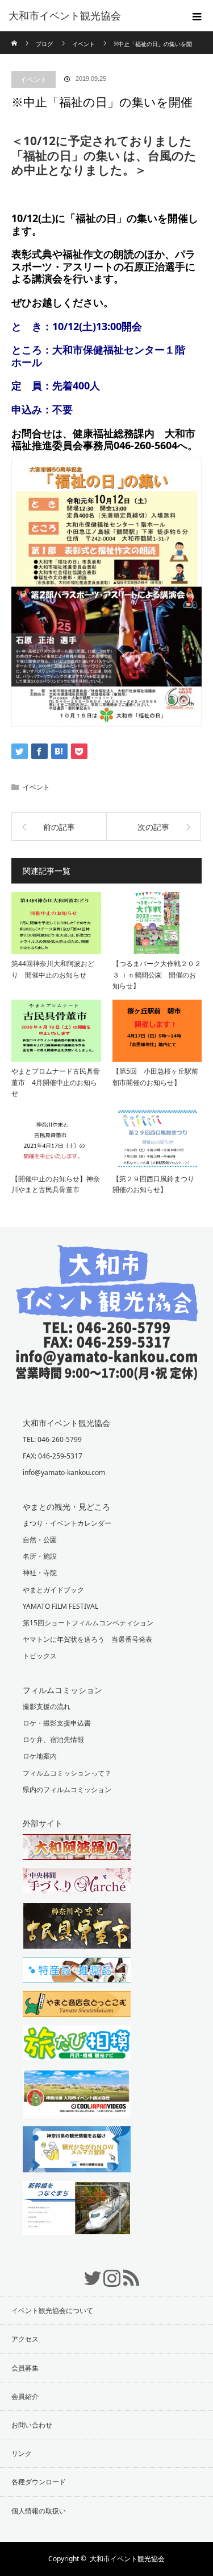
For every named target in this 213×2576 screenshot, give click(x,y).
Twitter (87, 2272)
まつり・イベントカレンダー (67, 1523)
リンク (22, 2453)
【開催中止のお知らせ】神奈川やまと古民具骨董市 (56, 1184)
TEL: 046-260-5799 (52, 1439)
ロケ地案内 (40, 1756)
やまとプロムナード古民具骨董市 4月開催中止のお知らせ (56, 1082)
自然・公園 (40, 1540)
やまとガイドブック (53, 1590)
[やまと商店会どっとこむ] (106, 2006)
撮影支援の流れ (47, 1706)
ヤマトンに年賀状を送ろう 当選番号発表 (87, 1639)
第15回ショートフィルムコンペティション (88, 1623)
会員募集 (25, 2368)
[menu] (197, 16)
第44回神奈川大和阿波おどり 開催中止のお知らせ (53, 969)
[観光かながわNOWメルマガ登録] (106, 2151)
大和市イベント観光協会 (65, 16)
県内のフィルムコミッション (67, 1790)
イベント (34, 79)
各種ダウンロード (39, 2482)
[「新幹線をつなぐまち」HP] (106, 2209)
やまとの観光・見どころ (66, 1507)
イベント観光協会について (52, 2310)
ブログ (44, 44)
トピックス (40, 1656)
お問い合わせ (32, 2425)
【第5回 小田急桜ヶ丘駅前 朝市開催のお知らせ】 (157, 1077)
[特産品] (106, 1971)
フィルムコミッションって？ (67, 1773)
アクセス (25, 2339)
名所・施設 (40, 1556)
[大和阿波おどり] (106, 1848)
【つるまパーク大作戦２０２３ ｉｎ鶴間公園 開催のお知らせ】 (157, 974)
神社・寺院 (40, 1573)
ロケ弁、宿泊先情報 (53, 1739)
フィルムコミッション (62, 1690)
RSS (126, 2272)
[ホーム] (15, 36)
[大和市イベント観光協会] (107, 1372)
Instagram (107, 2272)
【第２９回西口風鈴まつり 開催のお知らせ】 (157, 1184)
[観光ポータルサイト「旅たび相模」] (106, 2044)
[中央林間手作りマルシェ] (106, 1883)
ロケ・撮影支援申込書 (57, 1723)
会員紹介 (25, 2396)
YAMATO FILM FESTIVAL (60, 1606)
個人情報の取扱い (39, 2511)
